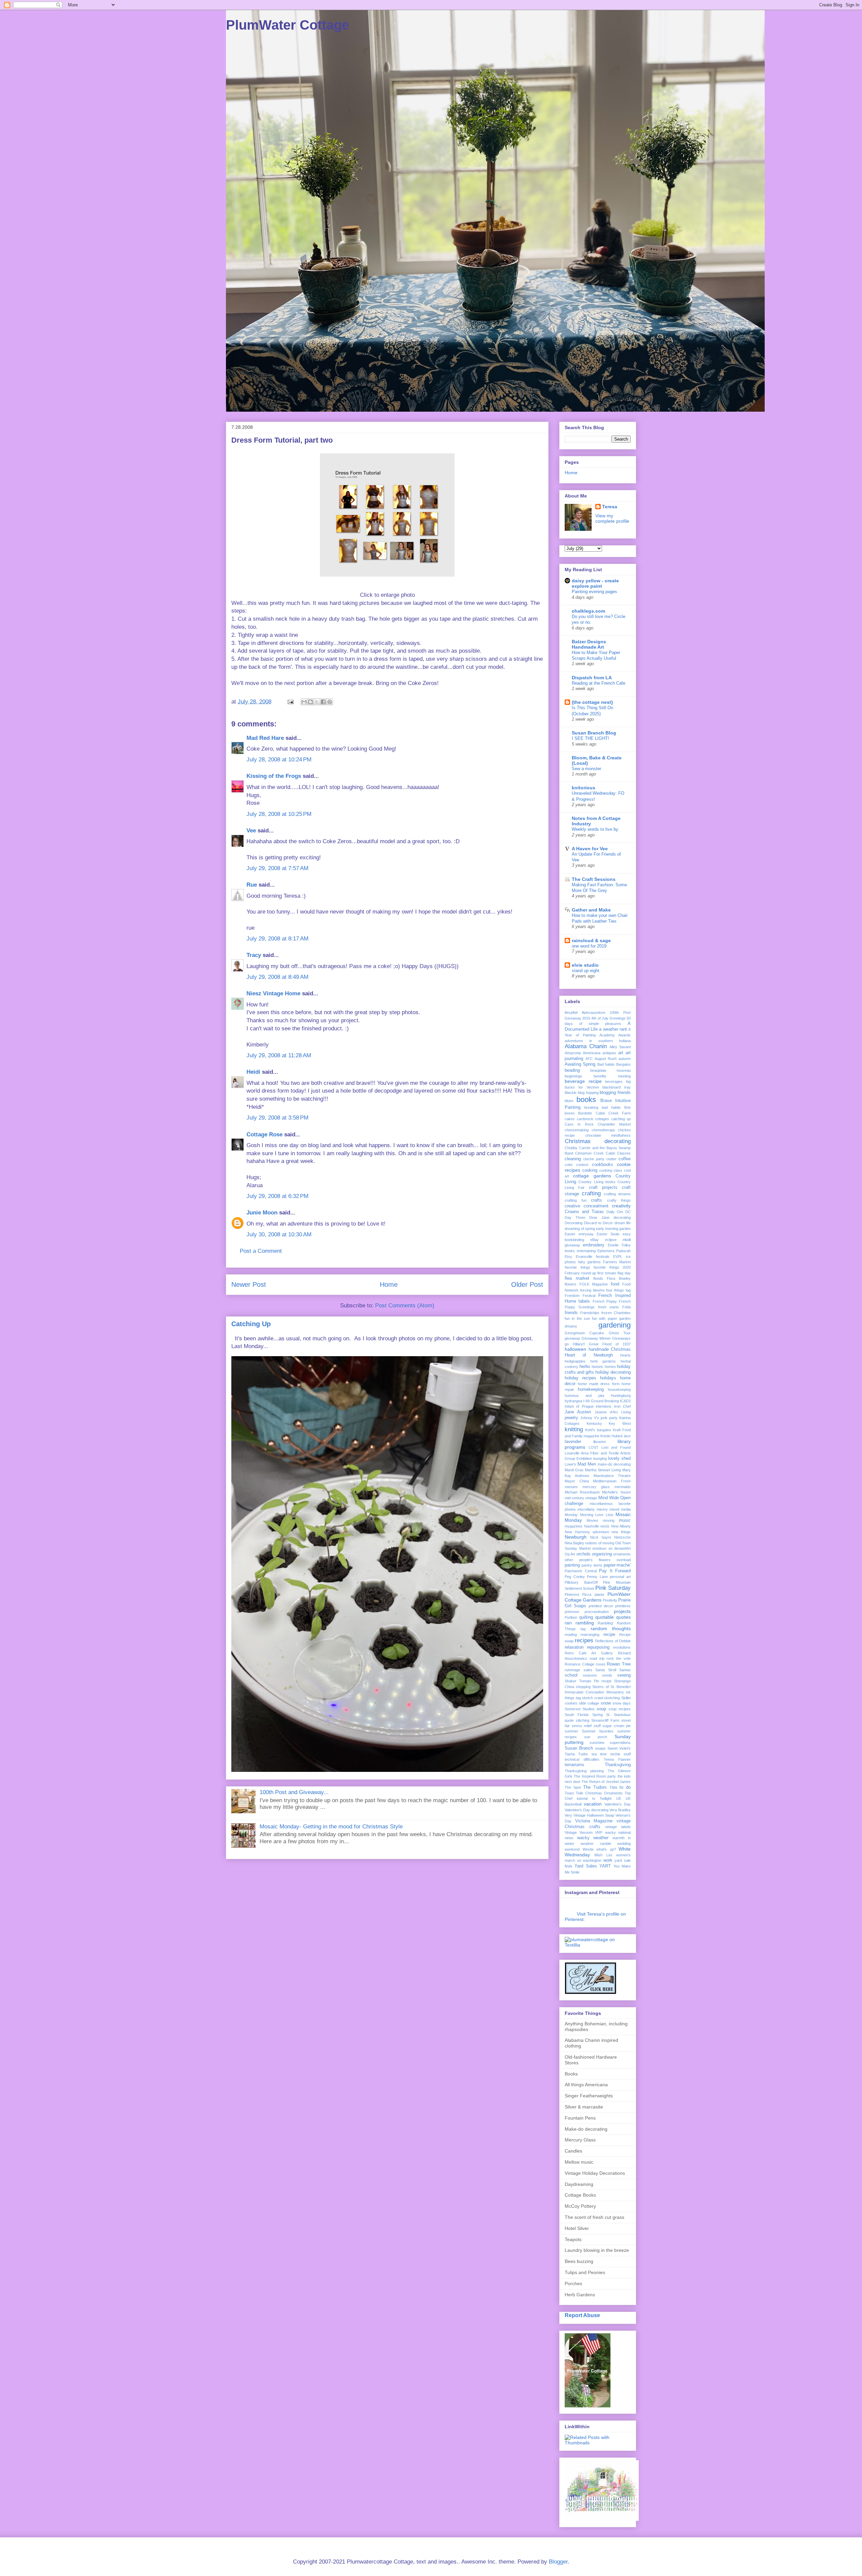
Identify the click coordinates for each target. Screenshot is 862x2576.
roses (601, 1664)
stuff (597, 1726)
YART (605, 1866)
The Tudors (595, 1787)
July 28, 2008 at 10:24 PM (279, 760)
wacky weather (593, 1838)
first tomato (607, 1273)
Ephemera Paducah (614, 1251)
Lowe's (570, 1464)
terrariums (574, 1765)
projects (622, 1611)
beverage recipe (583, 1081)
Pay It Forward (615, 1571)
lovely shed (619, 1458)
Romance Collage (579, 1664)
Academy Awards (615, 1035)
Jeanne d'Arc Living (613, 1412)
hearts (625, 1355)
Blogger (558, 2562)
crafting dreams (617, 1194)
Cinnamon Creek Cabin (595, 1153)
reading (571, 1635)
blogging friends (615, 1093)
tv (594, 1798)
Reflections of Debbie (613, 1641)
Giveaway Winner (596, 1338)
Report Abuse (582, 2315)
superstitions (620, 1743)
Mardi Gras (574, 1470)
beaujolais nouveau (610, 1070)
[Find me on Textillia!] (598, 1945)
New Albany (621, 1526)
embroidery (594, 1245)
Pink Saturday (613, 1588)
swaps (600, 1748)
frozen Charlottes (616, 1313)
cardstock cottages (593, 1119)
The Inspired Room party (595, 1776)
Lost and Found (616, 1447)
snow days (622, 1703)
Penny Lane (597, 1577)
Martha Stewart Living (603, 1470)
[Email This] (304, 702)
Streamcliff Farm (605, 1720)
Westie (588, 1849)
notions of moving (600, 1543)
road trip (597, 1658)
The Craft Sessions (594, 879)
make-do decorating (614, 1464)
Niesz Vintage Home (273, 993)
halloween (575, 1349)
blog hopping (588, 1093)
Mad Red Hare (265, 738)
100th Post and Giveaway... (294, 1792)
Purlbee (571, 1617)
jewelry (571, 1418)
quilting (586, 1617)
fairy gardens (590, 1262)
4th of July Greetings (608, 1018)
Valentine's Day (618, 1804)
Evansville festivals (593, 1257)
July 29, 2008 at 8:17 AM (277, 939)
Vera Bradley (620, 1810)
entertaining (586, 1251)
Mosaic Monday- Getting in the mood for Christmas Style (331, 1827)
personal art (620, 1577)
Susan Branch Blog (594, 733)
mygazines (574, 1526)
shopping (583, 1687)
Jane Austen (578, 1412)
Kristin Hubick (612, 1436)
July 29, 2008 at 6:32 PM (277, 1196)
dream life (623, 1223)
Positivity (610, 1600)
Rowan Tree (619, 1664)
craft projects (603, 1188)
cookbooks (603, 1165)
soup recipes (620, 1709)
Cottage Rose (264, 1135)
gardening (615, 1325)
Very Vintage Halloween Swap (589, 1815)
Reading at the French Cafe (599, 683)
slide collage (589, 1703)
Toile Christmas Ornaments (599, 1793)
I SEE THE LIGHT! (590, 738)
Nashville (592, 1526)
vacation (593, 1804)
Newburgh (576, 1537)
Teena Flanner (617, 1759)
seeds (607, 1675)
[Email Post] (290, 702)
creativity (621, 1206)
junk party (609, 1418)
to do (625, 1787)
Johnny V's (590, 1418)
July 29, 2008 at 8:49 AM (277, 977)
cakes (570, 1119)
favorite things (577, 1267)
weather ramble (596, 1844)
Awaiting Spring (580, 1064)
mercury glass (596, 1487)
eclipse (611, 1240)
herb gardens (603, 1361)
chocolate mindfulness (608, 1135)
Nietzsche (622, 1537)
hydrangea (573, 1401)
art (621, 1053)
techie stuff (621, 1754)
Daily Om (615, 1212)
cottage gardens (592, 1176)
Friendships (590, 1313)
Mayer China (577, 1481)
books (586, 1100)
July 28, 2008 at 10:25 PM (279, 814)
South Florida (577, 1715)
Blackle (571, 1093)
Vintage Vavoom (579, 1832)
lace (627, 1436)
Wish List (603, 1855)
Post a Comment (261, 1251)
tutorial (582, 1798)
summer (571, 1731)
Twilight (606, 1798)
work (608, 1860)
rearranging (590, 1635)
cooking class (611, 1170)
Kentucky (594, 1423)
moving (609, 1520)
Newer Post (249, 1284)
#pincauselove (594, 1012)
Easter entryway (579, 1234)
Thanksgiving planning (584, 1771)
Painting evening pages (594, 592)
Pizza (587, 1594)
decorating (622, 1217)
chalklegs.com (588, 611)
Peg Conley (575, 1577)
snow (606, 1703)
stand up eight (586, 971)
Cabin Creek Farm (613, 1113)
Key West (620, 1423)
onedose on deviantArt (611, 1548)
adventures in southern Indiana (598, 1041)
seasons (590, 1675)
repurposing (598, 1647)
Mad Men (587, 1464)
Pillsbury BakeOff (581, 1582)
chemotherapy (603, 1130)
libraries (600, 1442)
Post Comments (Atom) (405, 1306)
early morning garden (613, 1229)
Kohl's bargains (598, 1430)
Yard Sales (586, 1866)
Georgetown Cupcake (584, 1333)
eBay (594, 1240)
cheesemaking (577, 1130)
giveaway (572, 1338)
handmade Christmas (610, 1349)
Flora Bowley (619, 1278)
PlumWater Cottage (288, 25)
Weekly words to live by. (595, 829)
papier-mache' (617, 1565)
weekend (572, 1849)
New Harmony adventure (587, 1532)
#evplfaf (571, 1012)
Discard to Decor (598, 1223)
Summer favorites (598, 1731)
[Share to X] (317, 702)
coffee (625, 1159)
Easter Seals (608, 1234)
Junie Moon (262, 1213)
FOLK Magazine (594, 1284)
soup (601, 1709)
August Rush (606, 1059)
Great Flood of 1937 (610, 1344)
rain (568, 1623)
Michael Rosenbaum (582, 1492)
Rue (252, 885)
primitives (623, 1606)
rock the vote (619, 1658)
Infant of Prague (579, 1406)
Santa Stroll (606, 1670)
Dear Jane (599, 1217)
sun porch (596, 1737)
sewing (624, 1675)
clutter (611, 1159)
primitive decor (601, 1606)
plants (600, 1594)
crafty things (619, 1200)
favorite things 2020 (612, 1267)
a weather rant (613, 1029)
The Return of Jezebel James (606, 1782)
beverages (614, 1081)
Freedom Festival (580, 1296)
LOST (593, 1447)
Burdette (585, 1113)
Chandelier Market (614, 1124)
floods (598, 1278)
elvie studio (585, 965)
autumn (625, 1059)
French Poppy (605, 1301)
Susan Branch (579, 1748)
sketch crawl (592, 1698)
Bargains (623, 1064)
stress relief (582, 1726)
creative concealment (587, 1206)
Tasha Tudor (576, 1754)
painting (572, 1565)
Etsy (568, 1257)
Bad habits (606, 1064)
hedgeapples (575, 1361)
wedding (624, 1844)
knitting (574, 1429)
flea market (577, 1278)
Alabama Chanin (586, 1046)
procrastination (597, 1612)
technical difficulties (582, 1759)
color (569, 1165)
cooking (590, 1170)
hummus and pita (584, 1396)
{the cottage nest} (592, 702)
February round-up (580, 1273)
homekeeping (591, 1389)
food (615, 1284)
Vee (251, 831)
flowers (571, 1284)
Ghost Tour (620, 1333)
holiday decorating (613, 1372)
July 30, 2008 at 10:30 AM (279, 1234)
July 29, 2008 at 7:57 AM (277, 868)
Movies (592, 1520)
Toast (569, 1793)
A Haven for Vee (590, 849)
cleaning (573, 1159)
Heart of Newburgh (589, 1355)
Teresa (610, 507)
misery (602, 1509)
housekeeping (619, 1389)
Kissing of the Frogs (274, 776)
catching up (621, 1119)
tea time (599, 1754)
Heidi (253, 1072)
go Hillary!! (575, 1344)
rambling (585, 1623)
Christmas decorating (598, 1141)
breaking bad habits (603, 1107)
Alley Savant (620, 1047)
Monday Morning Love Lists (589, 1515)
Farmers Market (617, 1262)
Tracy (254, 955)
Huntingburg (621, 1396)
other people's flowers (588, 1560)
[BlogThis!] (310, 702)
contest (582, 1165)
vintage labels (618, 1827)
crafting (591, 1193)
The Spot (573, 1787)
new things (621, 1532)
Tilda (613, 1787)
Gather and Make (591, 910)
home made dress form (599, 1384)
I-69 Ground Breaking (601, 1401)
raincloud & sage (591, 940)
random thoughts (611, 1628)
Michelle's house (616, 1492)
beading (572, 1070)
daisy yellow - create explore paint (595, 583)
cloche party (594, 1159)
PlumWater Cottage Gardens (598, 1597)
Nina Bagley (574, 1543)
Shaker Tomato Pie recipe (588, 1681)
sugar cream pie (617, 1726)
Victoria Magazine (594, 1821)
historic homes (604, 1367)
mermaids (623, 1487)
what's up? (606, 1849)
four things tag (618, 1290)
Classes (624, 1153)
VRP (599, 1832)
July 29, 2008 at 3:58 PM (277, 1118)
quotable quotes (613, 1617)
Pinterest (572, 1594)
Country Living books (597, 1182)
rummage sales (578, 1670)
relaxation (574, 1647)
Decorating (574, 1223)
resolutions (622, 1647)
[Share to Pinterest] (330, 702)
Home (389, 1284)
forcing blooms (592, 1290)
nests (605, 1526)
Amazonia (573, 1053)
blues (569, 1101)
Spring (598, 1715)
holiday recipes (581, 1378)
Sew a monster (586, 769)
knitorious (584, 788)
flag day (624, 1273)
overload (624, 1560)
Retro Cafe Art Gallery (589, 1653)
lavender (573, 1442)
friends (571, 1313)
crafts (596, 1200)
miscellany (586, 1509)
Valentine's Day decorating (587, 1810)
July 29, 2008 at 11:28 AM (279, 1055)
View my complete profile (612, 518)
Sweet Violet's (619, 1748)
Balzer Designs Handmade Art (589, 644)
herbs (585, 1367)
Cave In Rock (579, 1124)
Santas (625, 1670)
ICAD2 (625, 1401)
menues (571, 1487)
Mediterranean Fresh (612, 1481)
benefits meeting (612, 1076)
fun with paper (605, 1318)
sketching (612, 1698)
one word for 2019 (589, 946)
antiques (609, 1053)
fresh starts (609, 1307)
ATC (589, 1059)
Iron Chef (622, 1406)
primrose (572, 1612)
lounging (600, 1458)
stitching (583, 1720)
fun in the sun (577, 1318)
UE (619, 1798)
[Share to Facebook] (323, 702)
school (571, 1675)
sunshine (597, 1743)
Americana (592, 1053)
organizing (602, 1554)
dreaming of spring (580, 1229)
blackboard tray (617, 1087)
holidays (608, 1378)
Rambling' (606, 1623)
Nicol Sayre (600, 1537)
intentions (604, 1406)
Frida (626, 1307)
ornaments (622, 1554)
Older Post (527, 1284)
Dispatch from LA (592, 678)
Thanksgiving (618, 1765)
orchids (584, 1554)
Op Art (570, 1554)
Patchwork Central (581, 1571)
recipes (584, 1640)
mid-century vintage (581, 1498)
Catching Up (251, 1324)
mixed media (620, 1509)
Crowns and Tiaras (584, 1212)
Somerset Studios (580, 1709)
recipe (609, 1635)
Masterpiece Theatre (612, 1476)
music (625, 1520)
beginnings (573, 1076)
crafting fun (576, 1200)
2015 (586, 1018)
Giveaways (621, 1338)
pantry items (592, 1565)
